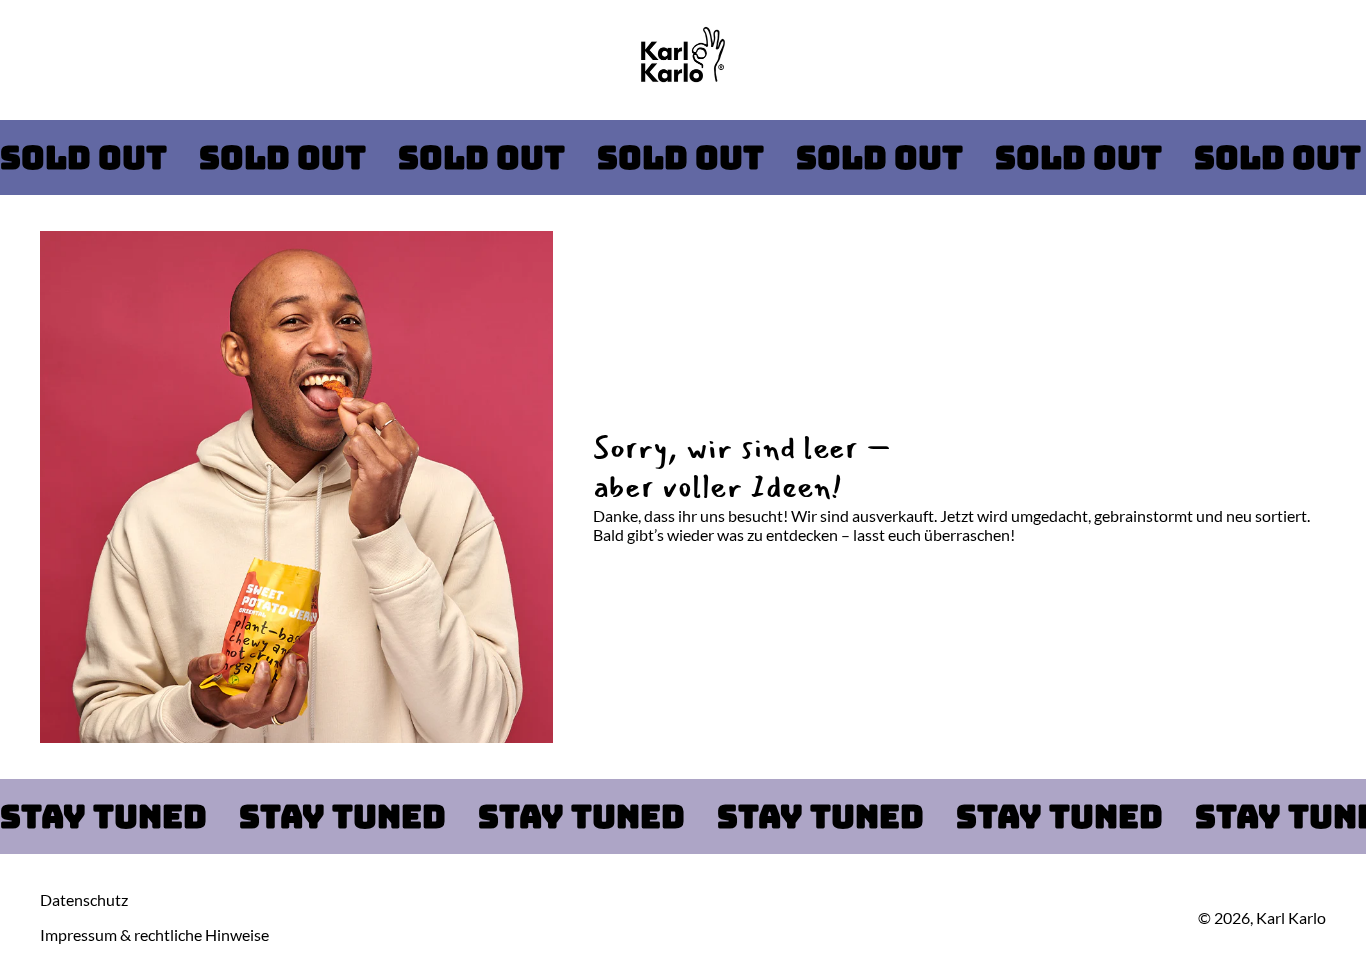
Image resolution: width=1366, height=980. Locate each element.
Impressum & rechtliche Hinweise (154, 934)
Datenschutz (84, 899)
